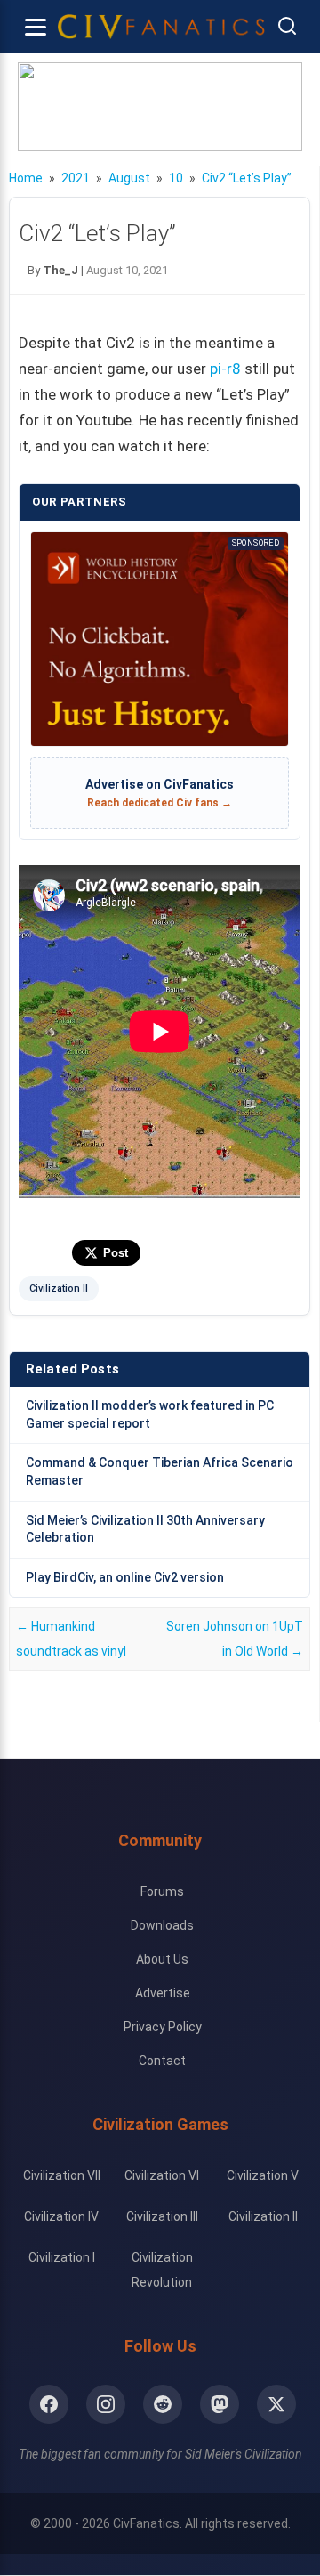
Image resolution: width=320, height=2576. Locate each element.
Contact (162, 2061)
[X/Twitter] (276, 2404)
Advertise (163, 1993)
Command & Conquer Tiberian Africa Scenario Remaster (160, 1471)
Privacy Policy (163, 2027)
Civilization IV (61, 2216)
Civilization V (263, 2175)
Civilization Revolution (162, 2270)
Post (116, 1253)
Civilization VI (162, 2175)
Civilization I (62, 2257)
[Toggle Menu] (36, 27)
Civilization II (59, 1288)
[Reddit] (163, 2404)
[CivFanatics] (161, 27)
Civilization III (162, 2216)
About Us (162, 1959)
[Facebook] (49, 2404)
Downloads (162, 1925)
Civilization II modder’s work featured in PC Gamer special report (150, 1414)
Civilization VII (62, 2175)
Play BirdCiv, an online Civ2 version (125, 1577)
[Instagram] (106, 2404)
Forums (162, 1891)
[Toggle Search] (287, 27)
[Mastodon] (220, 2404)
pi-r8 (225, 369)
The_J (60, 270)
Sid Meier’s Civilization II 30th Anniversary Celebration (145, 1529)
